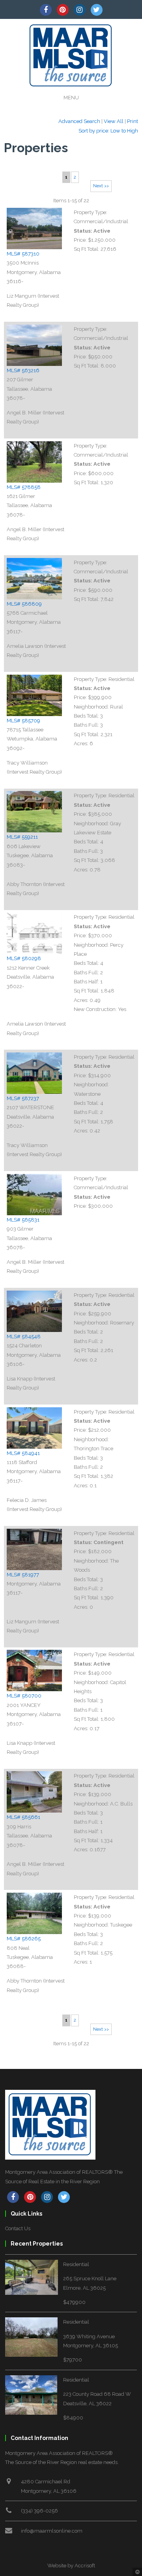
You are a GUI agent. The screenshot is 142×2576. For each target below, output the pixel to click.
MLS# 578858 (24, 487)
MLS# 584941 (23, 1453)
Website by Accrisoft (71, 2566)
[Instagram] (80, 10)
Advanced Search (79, 121)
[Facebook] (46, 10)
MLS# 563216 (23, 370)
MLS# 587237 (23, 1098)
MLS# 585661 (23, 1817)
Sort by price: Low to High (108, 131)
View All (114, 121)
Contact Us (18, 2228)
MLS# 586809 (24, 604)
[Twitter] (97, 10)
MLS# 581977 (23, 1575)
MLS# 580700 (24, 1696)
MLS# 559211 (22, 837)
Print (133, 121)
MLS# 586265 (24, 1939)
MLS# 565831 (23, 1220)
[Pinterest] (63, 10)
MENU (71, 98)
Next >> (101, 186)
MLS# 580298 (24, 958)
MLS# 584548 (24, 1336)
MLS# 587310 (23, 254)
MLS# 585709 (23, 721)
